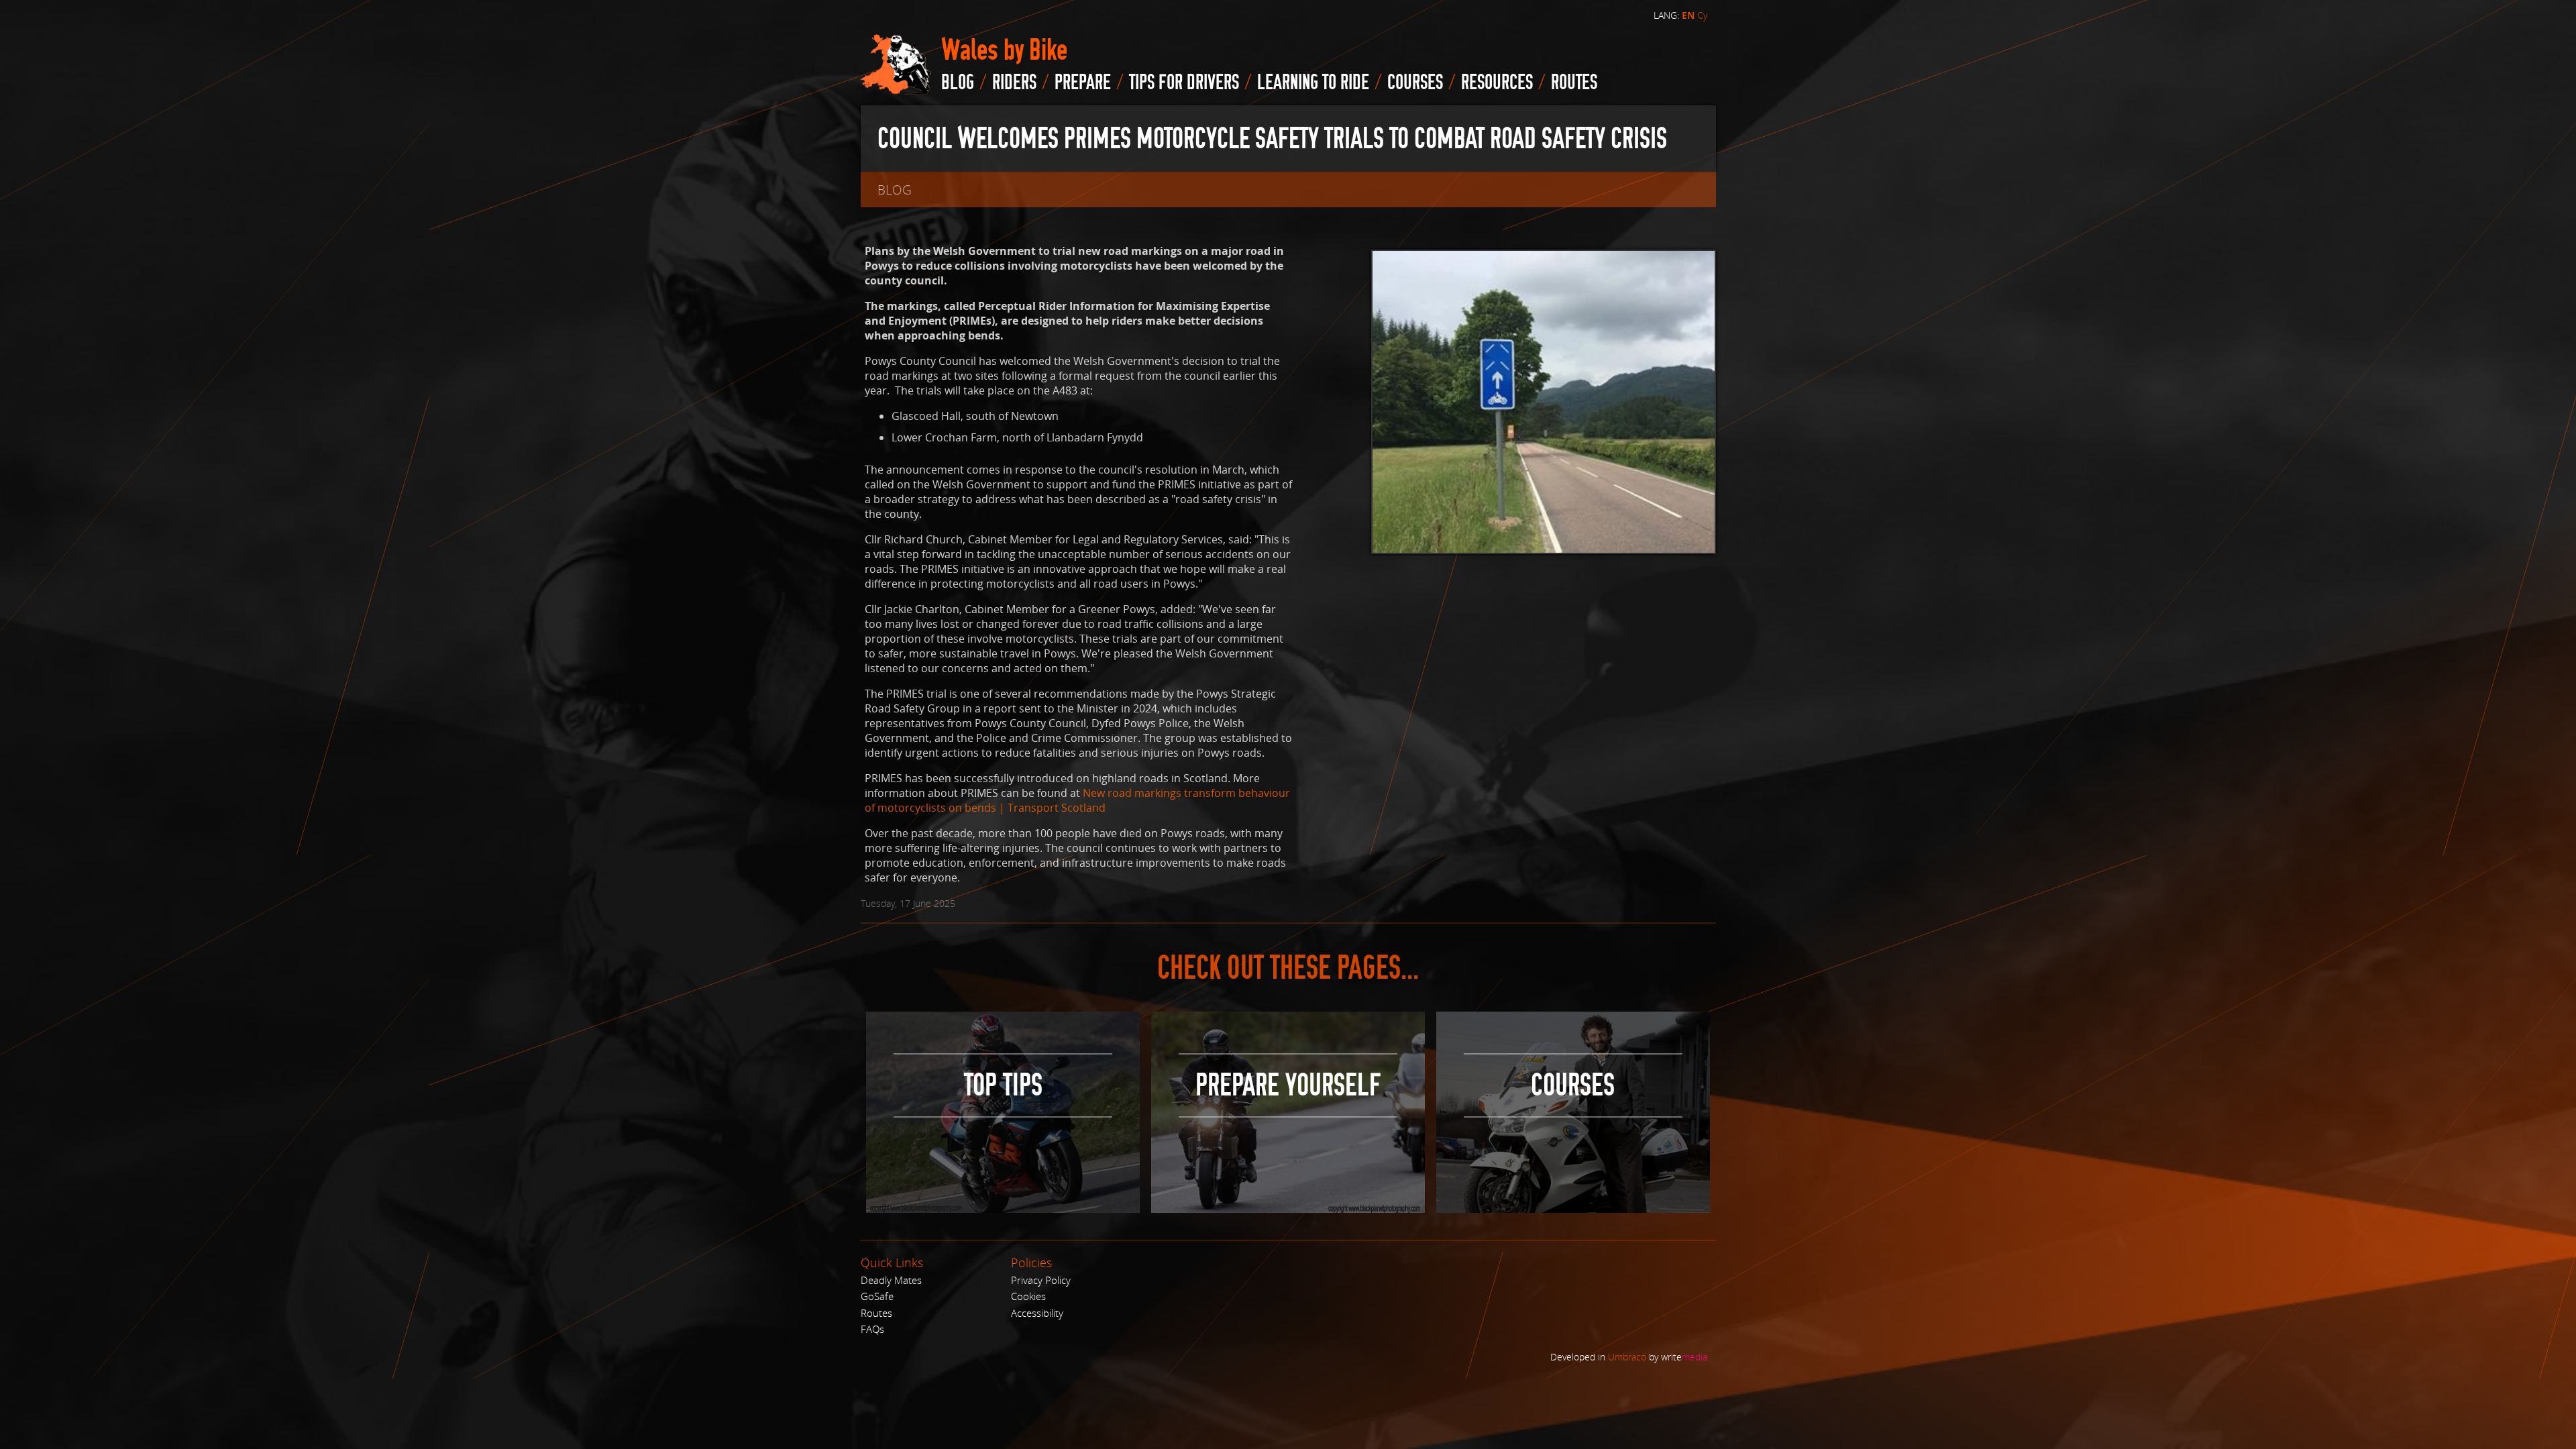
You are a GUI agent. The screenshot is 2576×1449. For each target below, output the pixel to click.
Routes (876, 1313)
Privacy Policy (1041, 1280)
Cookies (1028, 1296)
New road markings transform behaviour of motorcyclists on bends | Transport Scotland (1077, 800)
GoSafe (877, 1296)
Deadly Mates (891, 1280)
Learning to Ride (1313, 83)
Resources (1497, 83)
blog (958, 83)
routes (1574, 83)
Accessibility (1037, 1313)
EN (1688, 15)
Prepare (1083, 83)
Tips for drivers (1184, 83)
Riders (1014, 83)
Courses (1415, 83)
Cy (1702, 15)
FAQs (872, 1329)
